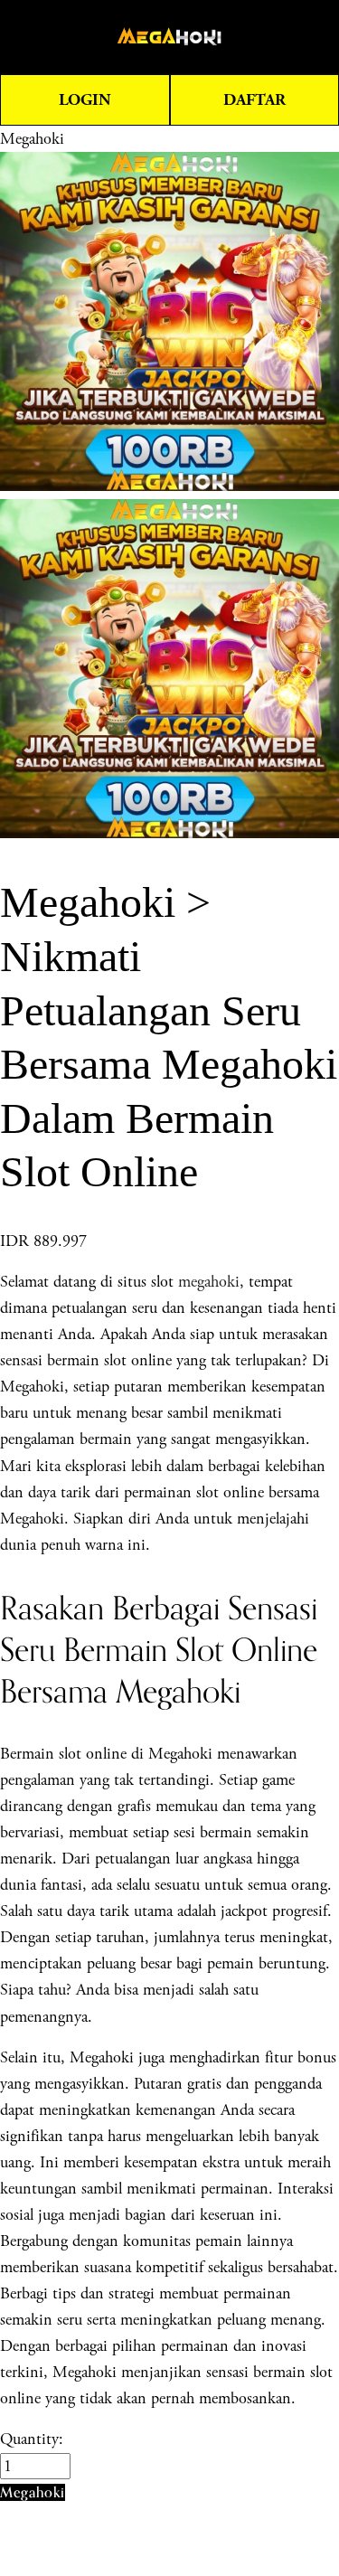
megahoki (209, 1282)
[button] (33, 2492)
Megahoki (32, 139)
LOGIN (85, 100)
